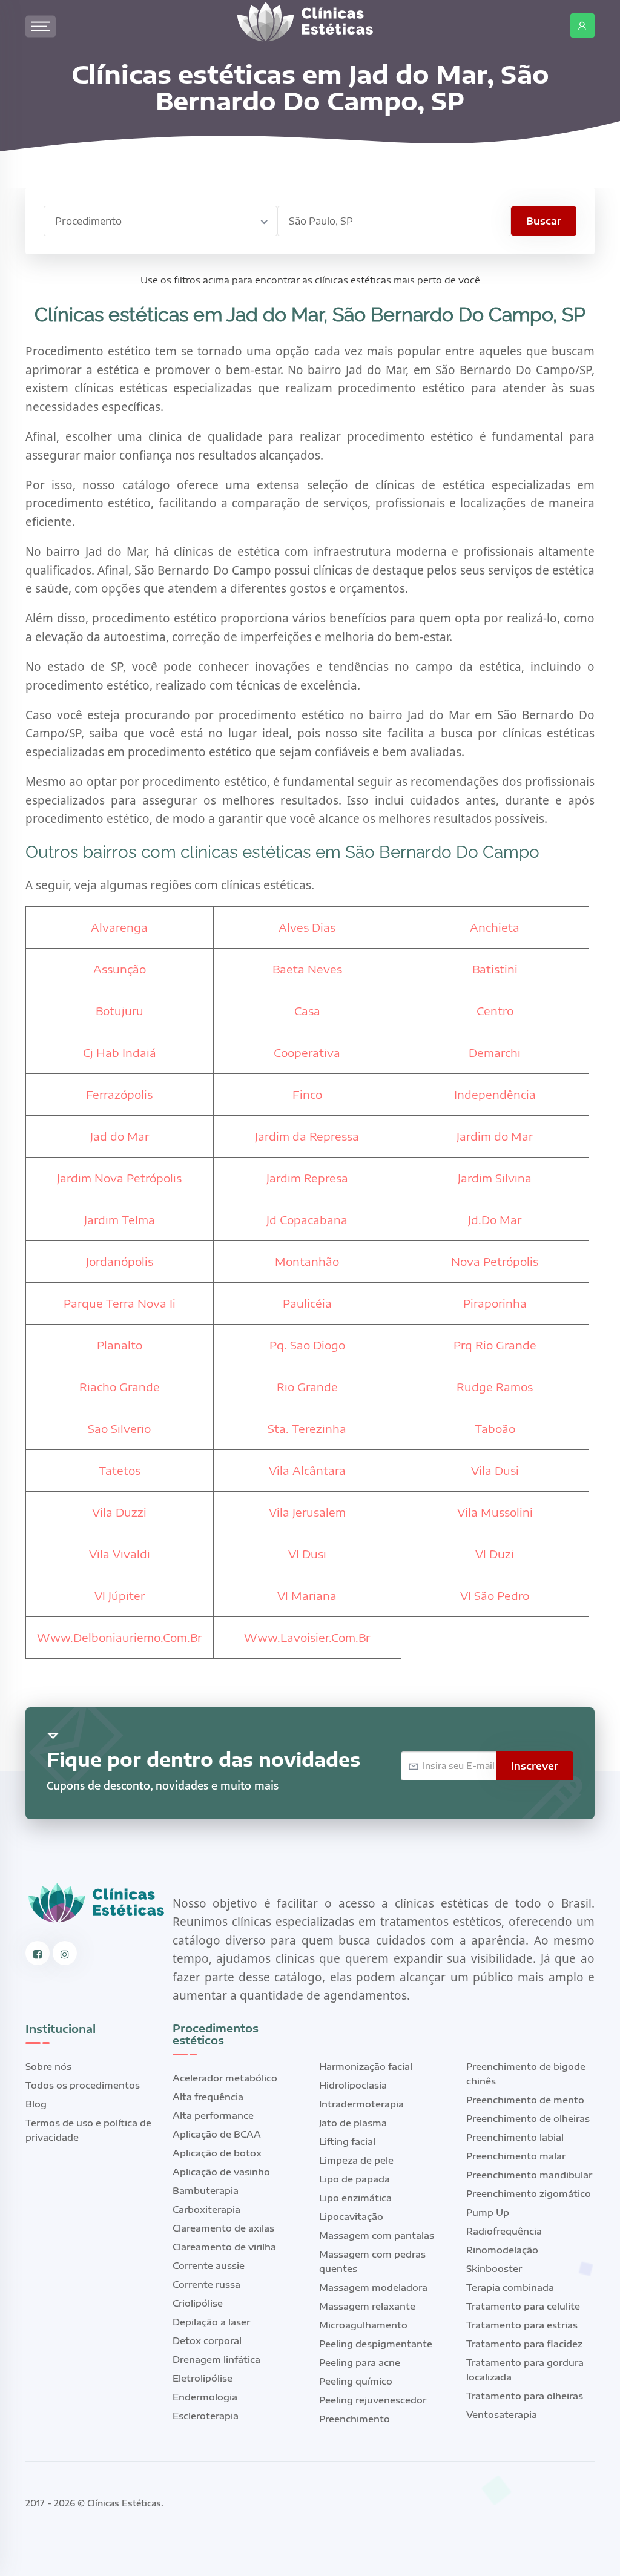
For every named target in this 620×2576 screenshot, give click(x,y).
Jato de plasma (353, 2123)
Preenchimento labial (515, 2137)
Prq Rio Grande (495, 1345)
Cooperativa (307, 1052)
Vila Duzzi (119, 1512)
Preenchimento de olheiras (528, 2118)
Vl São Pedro (495, 1596)
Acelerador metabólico (225, 2078)
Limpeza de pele (356, 2160)
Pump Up (488, 2212)
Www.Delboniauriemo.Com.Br (119, 1637)
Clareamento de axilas (223, 2228)
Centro (495, 1011)
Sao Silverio (119, 1428)
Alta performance (213, 2115)
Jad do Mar (120, 1136)
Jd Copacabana (307, 1220)
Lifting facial (347, 2141)
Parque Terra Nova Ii (120, 1303)
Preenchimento (355, 2419)
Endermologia (205, 2397)
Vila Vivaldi (120, 1554)
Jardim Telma (120, 1220)
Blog (36, 2104)
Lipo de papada (355, 2179)
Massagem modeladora (373, 2287)
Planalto (120, 1345)
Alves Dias (307, 927)
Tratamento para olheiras (525, 2396)
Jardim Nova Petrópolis (119, 1178)
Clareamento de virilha (224, 2247)
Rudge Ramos (495, 1387)
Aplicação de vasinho (221, 2172)
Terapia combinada (510, 2287)
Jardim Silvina (495, 1178)
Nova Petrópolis (495, 1261)
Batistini (495, 969)
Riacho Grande (120, 1387)
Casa (307, 1011)
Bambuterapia (206, 2190)
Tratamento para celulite (523, 2306)
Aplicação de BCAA (217, 2134)
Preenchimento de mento (525, 2100)
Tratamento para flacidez (524, 2344)
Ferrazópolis (119, 1094)
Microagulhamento (363, 2325)
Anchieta (495, 927)
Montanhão (307, 1261)
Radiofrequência (504, 2231)
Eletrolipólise (203, 2378)
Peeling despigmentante (376, 2344)
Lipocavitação (351, 2216)
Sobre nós (48, 2066)
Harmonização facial (366, 2066)
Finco (307, 1094)
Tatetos (120, 1470)
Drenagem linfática (216, 2359)
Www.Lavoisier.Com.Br (307, 1637)
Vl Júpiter (120, 1596)
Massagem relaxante (367, 2306)
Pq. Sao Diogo (307, 1345)
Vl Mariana (307, 1596)
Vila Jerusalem (307, 1512)
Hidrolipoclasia (353, 2085)
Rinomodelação (502, 2250)
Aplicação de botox (217, 2153)
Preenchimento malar (516, 2156)
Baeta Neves (307, 969)
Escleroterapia (206, 2416)
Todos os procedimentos (83, 2085)
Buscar (544, 221)
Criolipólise (198, 2303)
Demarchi (495, 1052)
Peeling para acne (360, 2362)
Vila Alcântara (307, 1470)
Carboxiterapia (206, 2209)
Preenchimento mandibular (529, 2175)
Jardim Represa (307, 1178)
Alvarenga (119, 927)
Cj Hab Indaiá (120, 1052)
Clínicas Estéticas (124, 2503)
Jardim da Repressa (307, 1136)
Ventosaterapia (502, 2414)
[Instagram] (65, 1953)
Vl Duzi (495, 1554)
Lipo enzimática (355, 2198)
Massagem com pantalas (377, 2235)
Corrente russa (206, 2284)
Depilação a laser (211, 2322)
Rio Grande (307, 1387)
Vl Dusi (307, 1554)
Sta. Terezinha (307, 1428)
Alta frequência (208, 2097)
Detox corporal (207, 2340)
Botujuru (120, 1011)
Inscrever (535, 1766)
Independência (495, 1094)
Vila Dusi (495, 1470)
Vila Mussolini (495, 1512)
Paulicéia (307, 1303)
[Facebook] (38, 1953)
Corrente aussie (209, 2265)
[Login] (582, 25)
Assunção (120, 969)
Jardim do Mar (495, 1136)
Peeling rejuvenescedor (373, 2400)
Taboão (495, 1428)
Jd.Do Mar (495, 1220)
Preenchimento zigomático (529, 2193)
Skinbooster (494, 2268)
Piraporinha (495, 1303)
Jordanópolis (120, 1261)
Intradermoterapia (361, 2104)
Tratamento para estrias (522, 2325)
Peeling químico (356, 2381)
